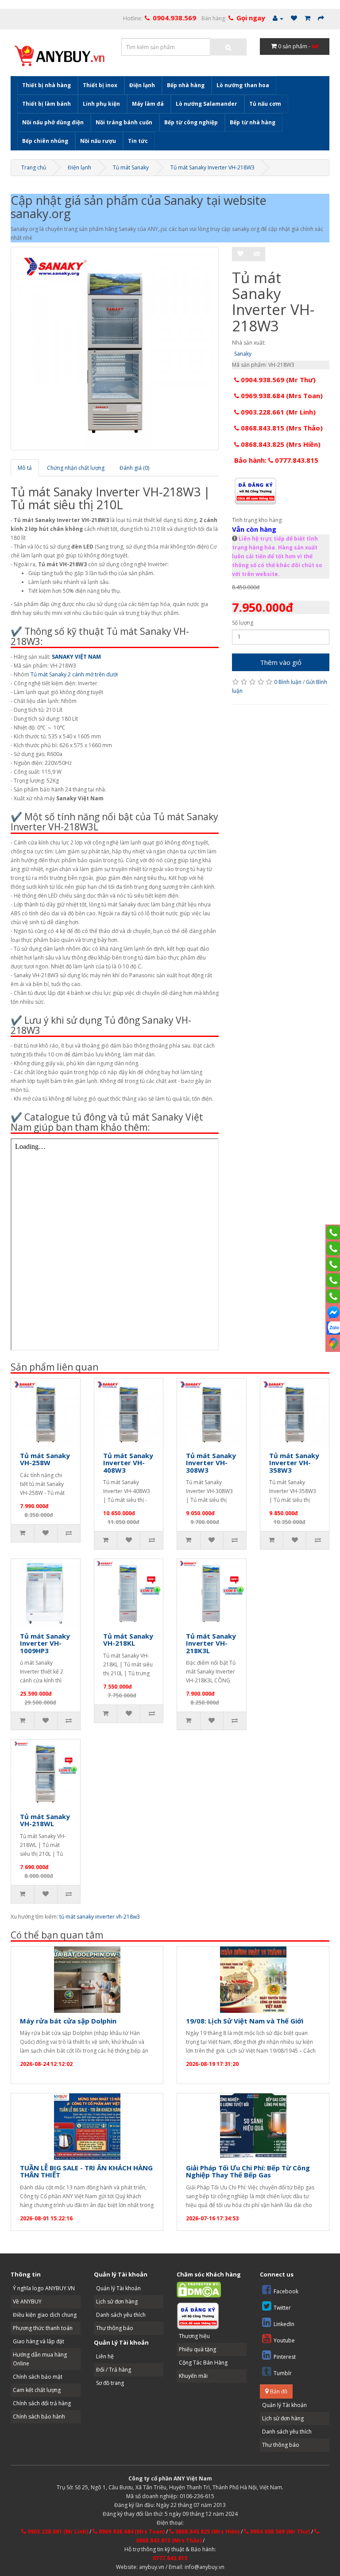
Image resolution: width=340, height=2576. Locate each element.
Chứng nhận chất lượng (76, 468)
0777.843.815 (170, 2558)
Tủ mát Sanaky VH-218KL (128, 1640)
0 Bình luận (288, 682)
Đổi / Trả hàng (114, 2370)
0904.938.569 (174, 18)
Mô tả (25, 468)
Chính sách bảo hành (39, 2417)
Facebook (286, 2291)
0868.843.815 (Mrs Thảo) (281, 428)
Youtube (284, 2340)
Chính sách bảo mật (38, 2377)
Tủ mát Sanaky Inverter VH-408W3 (128, 1463)
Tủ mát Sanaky (131, 167)
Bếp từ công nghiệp (191, 122)
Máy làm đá (148, 104)
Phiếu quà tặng (197, 2349)
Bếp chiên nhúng (45, 141)
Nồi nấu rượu (98, 141)
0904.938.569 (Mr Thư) (277, 380)
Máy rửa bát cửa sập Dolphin (68, 2021)
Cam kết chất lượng (37, 2390)
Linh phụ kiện (101, 104)
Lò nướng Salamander (207, 104)
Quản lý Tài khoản (118, 2288)
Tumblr (283, 2373)
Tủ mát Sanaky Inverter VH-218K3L (211, 1643)
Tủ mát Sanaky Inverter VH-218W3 (212, 167)
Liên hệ (105, 2356)
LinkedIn (284, 2324)
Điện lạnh (142, 85)
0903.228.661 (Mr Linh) (277, 412)
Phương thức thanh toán (43, 2328)
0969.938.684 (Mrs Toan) (281, 395)
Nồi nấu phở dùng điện (53, 122)
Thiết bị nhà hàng (46, 85)
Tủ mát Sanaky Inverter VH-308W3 (211, 1463)
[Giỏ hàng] (307, 18)
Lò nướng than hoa (243, 85)
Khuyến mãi (193, 2376)
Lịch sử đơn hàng (117, 2302)
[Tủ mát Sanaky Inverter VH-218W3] (115, 349)
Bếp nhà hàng (186, 85)
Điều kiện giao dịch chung (45, 2315)
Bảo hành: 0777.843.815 (276, 460)
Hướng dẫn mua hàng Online (40, 2359)
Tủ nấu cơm (265, 104)
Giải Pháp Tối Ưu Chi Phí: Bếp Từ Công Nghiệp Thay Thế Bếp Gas (248, 2171)
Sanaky (243, 354)
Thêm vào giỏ (281, 662)
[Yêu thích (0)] (294, 18)
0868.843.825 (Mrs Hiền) (280, 444)
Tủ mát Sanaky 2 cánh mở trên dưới (74, 674)
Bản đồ (278, 2391)
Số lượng (243, 623)
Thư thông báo (115, 2328)
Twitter (282, 2308)
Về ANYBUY (27, 2302)
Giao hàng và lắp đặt (39, 2341)
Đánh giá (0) (134, 468)
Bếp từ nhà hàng (253, 122)
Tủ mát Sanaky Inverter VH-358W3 (294, 1463)
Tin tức (138, 141)
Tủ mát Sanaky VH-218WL (45, 1820)
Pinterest (285, 2357)
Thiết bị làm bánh (46, 104)
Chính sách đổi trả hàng (42, 2403)
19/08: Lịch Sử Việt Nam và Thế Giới (245, 2021)
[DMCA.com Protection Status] (199, 2289)
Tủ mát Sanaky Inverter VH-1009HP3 (45, 1643)
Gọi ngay (251, 18)
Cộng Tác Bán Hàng (203, 2363)
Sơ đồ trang (110, 2383)
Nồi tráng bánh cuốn (124, 122)
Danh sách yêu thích (121, 2315)
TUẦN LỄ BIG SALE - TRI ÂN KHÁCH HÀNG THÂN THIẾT (86, 2171)
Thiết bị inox (100, 85)
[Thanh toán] (321, 18)
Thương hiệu (194, 2336)
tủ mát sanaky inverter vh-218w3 (100, 1917)
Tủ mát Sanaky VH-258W (45, 1459)
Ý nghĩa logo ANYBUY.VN (44, 2288)
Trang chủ (34, 167)
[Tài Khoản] (278, 18)
